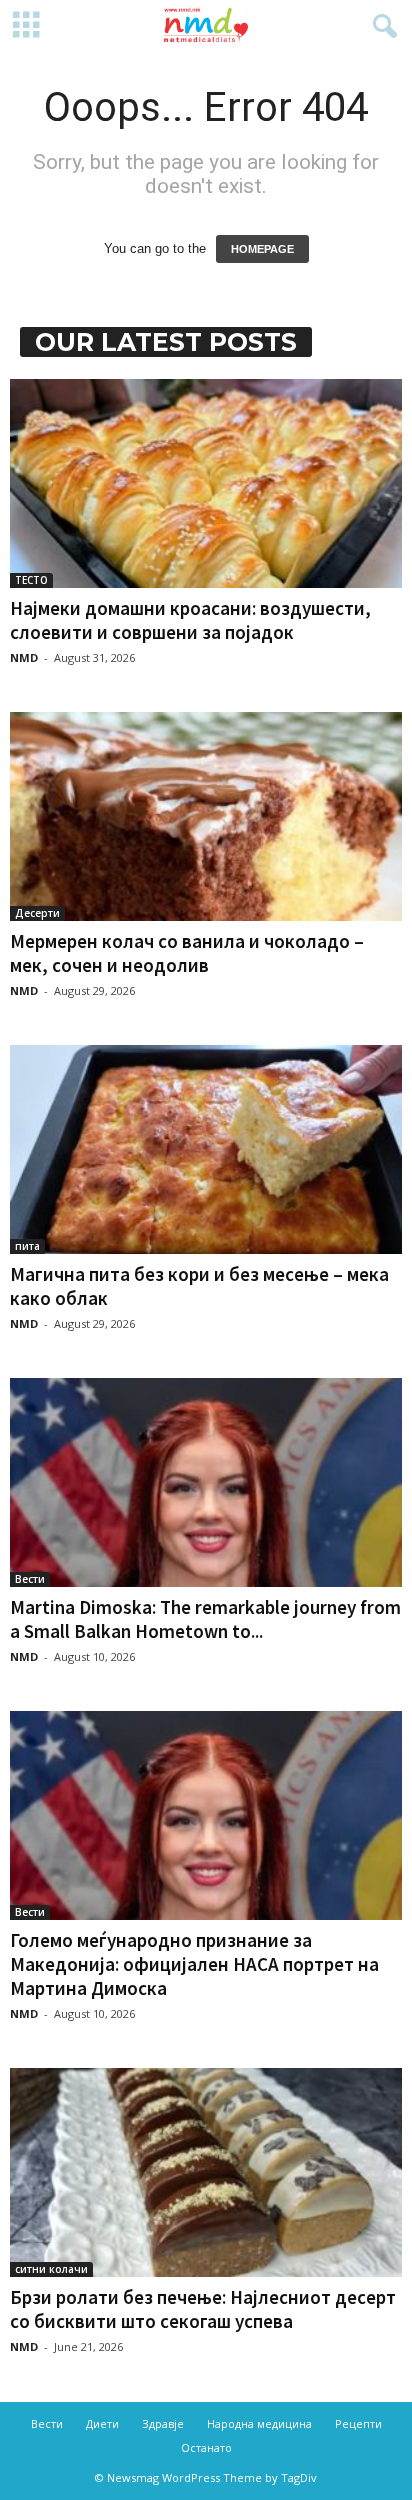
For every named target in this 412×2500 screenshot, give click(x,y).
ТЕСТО (31, 580)
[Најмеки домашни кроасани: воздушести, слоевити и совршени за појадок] (206, 483)
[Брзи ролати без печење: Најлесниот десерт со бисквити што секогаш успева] (206, 2172)
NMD (24, 657)
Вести (30, 1579)
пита (27, 1246)
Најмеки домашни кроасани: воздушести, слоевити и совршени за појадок (190, 620)
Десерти (37, 913)
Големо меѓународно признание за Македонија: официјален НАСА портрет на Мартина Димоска (194, 1964)
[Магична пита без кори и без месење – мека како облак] (206, 1149)
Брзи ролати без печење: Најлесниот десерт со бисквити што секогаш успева (203, 2309)
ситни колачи (51, 2269)
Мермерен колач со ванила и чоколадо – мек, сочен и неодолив (187, 953)
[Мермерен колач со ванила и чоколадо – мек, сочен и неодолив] (206, 816)
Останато (206, 2447)
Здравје (163, 2423)
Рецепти (358, 2423)
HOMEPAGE (262, 249)
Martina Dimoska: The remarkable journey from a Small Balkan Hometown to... (205, 1619)
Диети (102, 2423)
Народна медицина (259, 2423)
